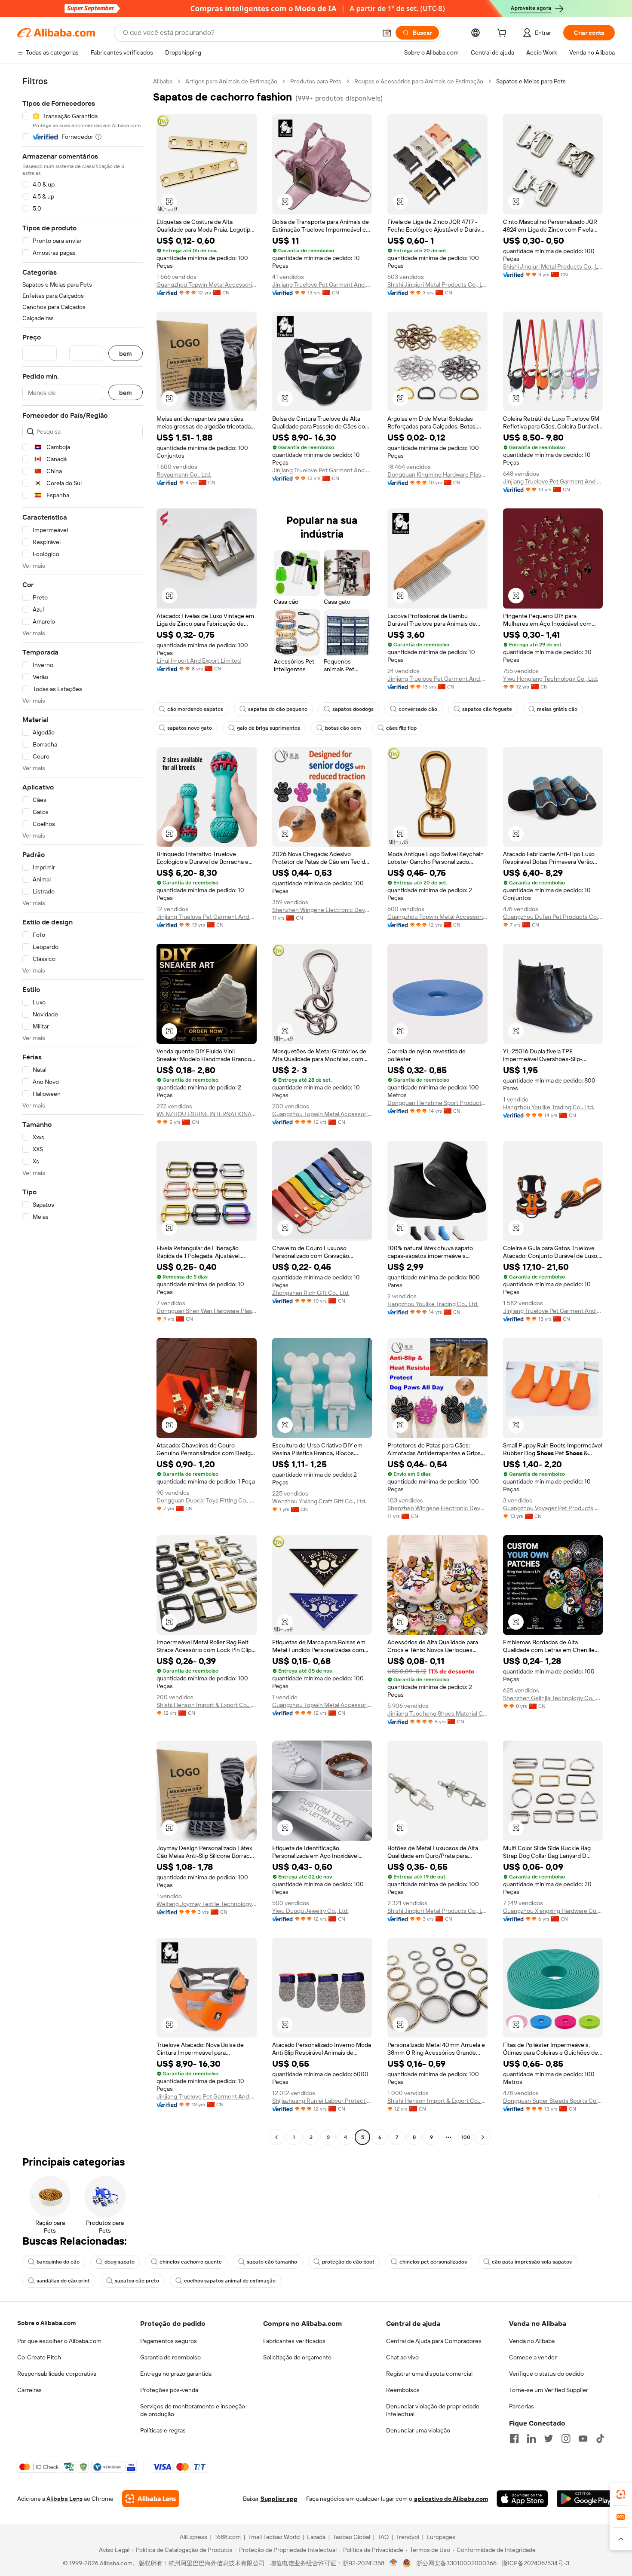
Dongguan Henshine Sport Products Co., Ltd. (437, 1103)
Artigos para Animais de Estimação (231, 81)
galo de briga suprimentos (268, 728)
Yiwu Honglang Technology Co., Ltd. (551, 679)
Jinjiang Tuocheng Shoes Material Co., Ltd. (437, 1713)
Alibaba (163, 81)
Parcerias (522, 2406)
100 (466, 2137)
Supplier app (279, 2499)
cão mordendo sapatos (195, 709)
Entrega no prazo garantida (176, 2374)
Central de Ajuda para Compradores (434, 2341)
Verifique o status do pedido (546, 2374)
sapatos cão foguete (487, 709)
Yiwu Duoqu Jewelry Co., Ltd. (310, 1911)
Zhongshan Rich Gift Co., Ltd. (311, 1293)
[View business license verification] (394, 2563)
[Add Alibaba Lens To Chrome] (151, 2499)
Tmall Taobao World (274, 2537)
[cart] (503, 34)
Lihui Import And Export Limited (199, 661)
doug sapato (120, 2262)
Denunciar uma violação (418, 2430)
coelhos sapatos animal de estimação (230, 2281)
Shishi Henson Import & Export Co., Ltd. (207, 1705)
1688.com (228, 2537)
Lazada (316, 2537)
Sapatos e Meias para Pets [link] (531, 81)
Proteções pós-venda (169, 2390)
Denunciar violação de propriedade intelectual (433, 2410)
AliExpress (193, 2537)
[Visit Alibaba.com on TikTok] (600, 2438)
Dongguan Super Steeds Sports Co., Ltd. (553, 2101)
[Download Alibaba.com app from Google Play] (586, 2499)
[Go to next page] (483, 2137)
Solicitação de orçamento (297, 2357)
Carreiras (29, 2390)
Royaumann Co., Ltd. (184, 474)
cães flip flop (401, 728)
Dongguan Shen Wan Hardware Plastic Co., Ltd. (207, 1311)
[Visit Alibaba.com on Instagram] (566, 2438)
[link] (621, 2494)
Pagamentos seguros (169, 2341)
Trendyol (408, 2537)
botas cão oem (343, 728)
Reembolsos (403, 2390)
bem (126, 353)
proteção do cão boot (348, 2262)
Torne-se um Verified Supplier (549, 2390)
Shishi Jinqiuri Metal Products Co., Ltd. (437, 285)
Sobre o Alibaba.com (46, 2323)
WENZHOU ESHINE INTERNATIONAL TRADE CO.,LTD (207, 1114)
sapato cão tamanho (272, 2262)
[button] (387, 33)
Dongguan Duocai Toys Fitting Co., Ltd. (207, 1500)
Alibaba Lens (64, 2499)
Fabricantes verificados (294, 2341)
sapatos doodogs (353, 709)
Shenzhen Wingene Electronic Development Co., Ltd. (322, 910)
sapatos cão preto (137, 2281)
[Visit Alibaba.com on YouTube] (583, 2438)
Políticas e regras (163, 2430)
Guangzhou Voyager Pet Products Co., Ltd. (553, 1508)
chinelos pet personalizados (433, 2262)
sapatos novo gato (190, 728)
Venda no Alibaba (532, 2341)
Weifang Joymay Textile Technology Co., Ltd (207, 1904)
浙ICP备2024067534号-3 (535, 2563)
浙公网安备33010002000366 (456, 2563)
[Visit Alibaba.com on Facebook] (514, 2438)
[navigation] (83, 1110)
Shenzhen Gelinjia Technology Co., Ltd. (553, 1698)
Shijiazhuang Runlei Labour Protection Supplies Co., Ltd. (322, 2101)
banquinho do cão (58, 2262)
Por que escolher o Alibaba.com (59, 2341)
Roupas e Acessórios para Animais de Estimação (419, 81)
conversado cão (418, 709)
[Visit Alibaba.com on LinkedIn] (531, 2438)
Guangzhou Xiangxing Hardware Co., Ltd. (553, 1911)
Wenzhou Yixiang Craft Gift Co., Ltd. (319, 1501)
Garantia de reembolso (170, 2357)
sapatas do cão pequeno (278, 709)
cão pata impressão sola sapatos (532, 2262)
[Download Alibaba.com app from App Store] (522, 2499)
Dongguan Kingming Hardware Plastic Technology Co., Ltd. (437, 474)
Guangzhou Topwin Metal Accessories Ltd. (207, 285)
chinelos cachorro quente (191, 2262)
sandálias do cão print (63, 2281)
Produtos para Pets (316, 81)
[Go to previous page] (276, 2137)
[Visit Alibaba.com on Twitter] (549, 2438)
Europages (441, 2537)
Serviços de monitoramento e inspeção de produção (193, 2410)
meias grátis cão (557, 709)
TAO (383, 2537)
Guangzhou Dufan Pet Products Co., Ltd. (553, 917)
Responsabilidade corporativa (57, 2374)
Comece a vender (533, 2357)
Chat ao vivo (402, 2357)
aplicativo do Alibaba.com (451, 2499)
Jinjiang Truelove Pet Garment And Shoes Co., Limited (322, 285)
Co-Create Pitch (39, 2357)
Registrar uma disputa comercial (429, 2374)
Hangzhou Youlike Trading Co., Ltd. (549, 1107)
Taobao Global (351, 2537)
